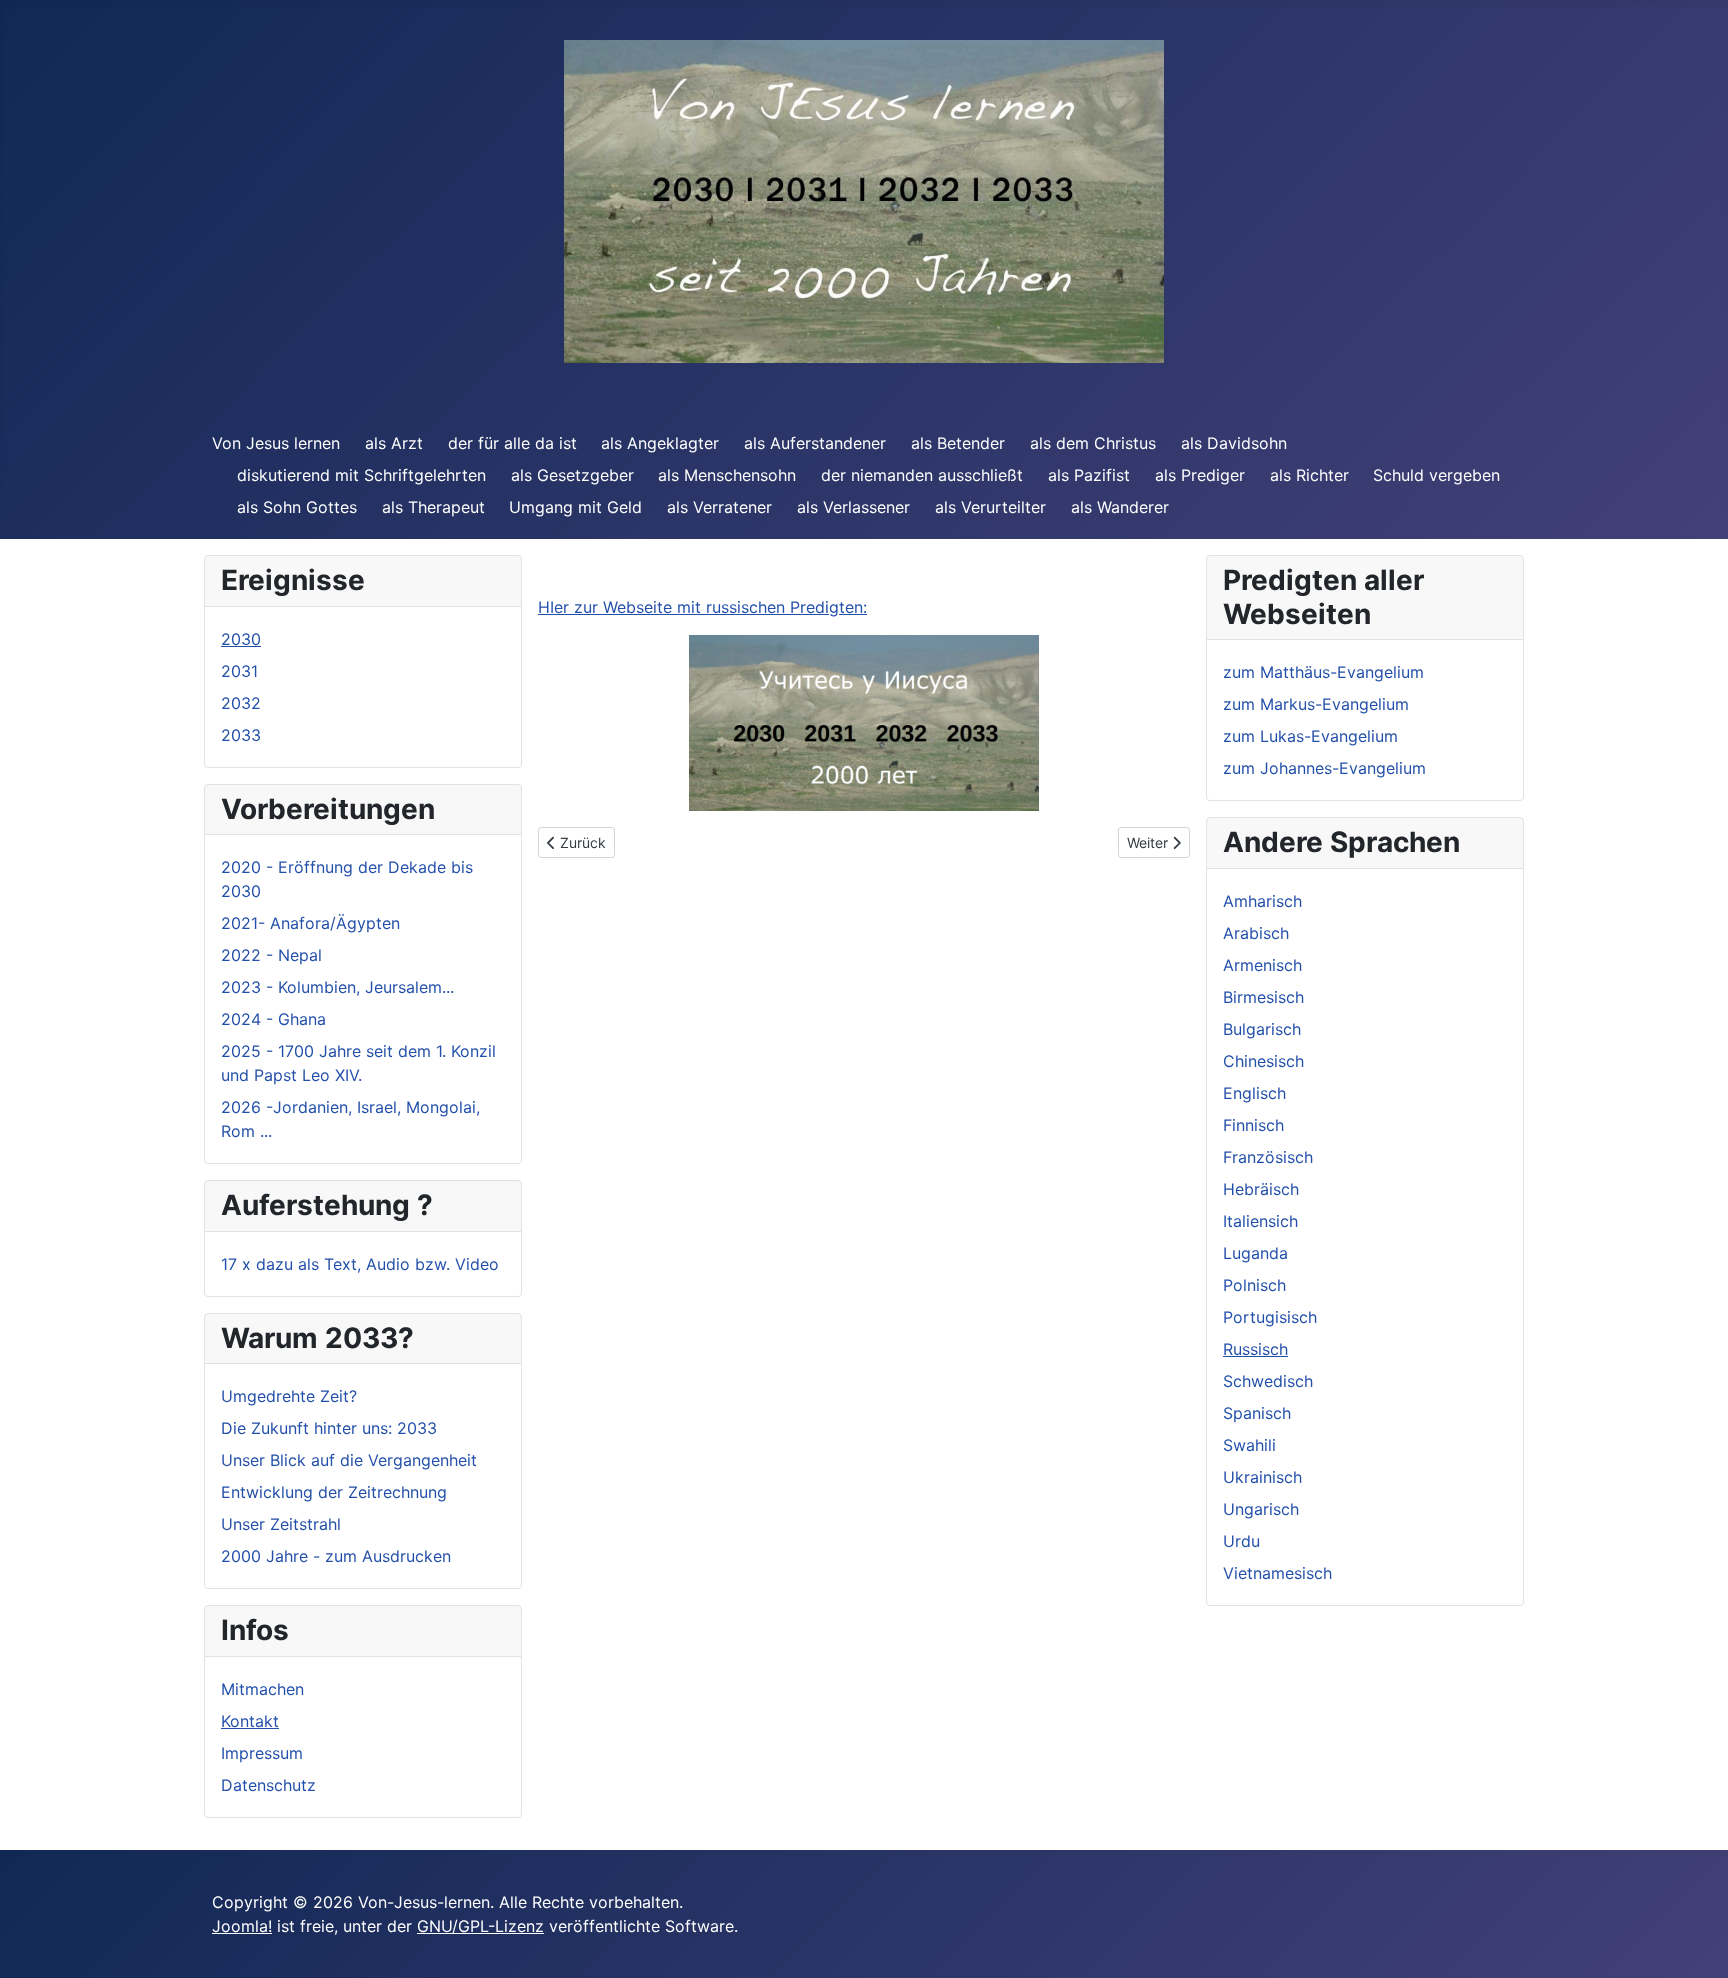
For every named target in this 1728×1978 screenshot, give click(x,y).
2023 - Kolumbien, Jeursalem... (337, 987)
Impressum (262, 1753)
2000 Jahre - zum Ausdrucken (336, 1556)
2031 (239, 671)
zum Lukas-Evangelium (1310, 736)
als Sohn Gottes (297, 507)
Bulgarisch (1262, 1029)
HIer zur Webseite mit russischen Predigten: (702, 607)
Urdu (1241, 1541)
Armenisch (1262, 965)
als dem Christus (1093, 443)
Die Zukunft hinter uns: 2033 (329, 1428)
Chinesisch (1263, 1061)
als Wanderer (1120, 507)
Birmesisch (1263, 997)
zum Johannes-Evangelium (1324, 768)
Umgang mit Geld (575, 507)
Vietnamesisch (1277, 1573)
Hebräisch (1261, 1189)
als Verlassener (853, 507)
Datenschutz (268, 1785)
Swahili (1249, 1445)
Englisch (1254, 1093)
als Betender (958, 443)
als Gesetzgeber (572, 475)
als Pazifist (1089, 475)
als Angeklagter (660, 443)
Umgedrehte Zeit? (289, 1396)
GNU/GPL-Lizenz (480, 1926)
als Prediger (1200, 475)
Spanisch (1257, 1413)
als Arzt (394, 443)
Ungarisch (1261, 1509)
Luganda (1255, 1253)
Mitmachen (262, 1689)
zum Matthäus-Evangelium (1323, 672)
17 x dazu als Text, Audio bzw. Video (360, 1264)
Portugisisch (1270, 1317)
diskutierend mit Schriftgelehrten (361, 475)
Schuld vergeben (1436, 475)
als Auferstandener (815, 443)
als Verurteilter (990, 507)
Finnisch (1253, 1125)
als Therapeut (433, 507)
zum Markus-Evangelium (1316, 704)
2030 (241, 639)
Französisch (1268, 1157)
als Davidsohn (1234, 443)
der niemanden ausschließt (922, 475)
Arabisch (1256, 933)
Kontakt (250, 1721)
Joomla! (242, 1926)
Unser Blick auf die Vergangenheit (349, 1460)
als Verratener (719, 507)
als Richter (1309, 475)
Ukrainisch (1262, 1477)
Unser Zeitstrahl (281, 1524)
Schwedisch (1268, 1381)
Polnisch (1254, 1285)
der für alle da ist (512, 443)
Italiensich (1260, 1221)
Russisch (1255, 1349)
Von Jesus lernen (276, 443)
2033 (241, 735)
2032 (241, 703)
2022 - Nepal (271, 955)
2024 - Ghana (273, 1019)
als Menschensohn (727, 475)
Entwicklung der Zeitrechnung (334, 1492)
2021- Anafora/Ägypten (310, 923)
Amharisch (1262, 901)
